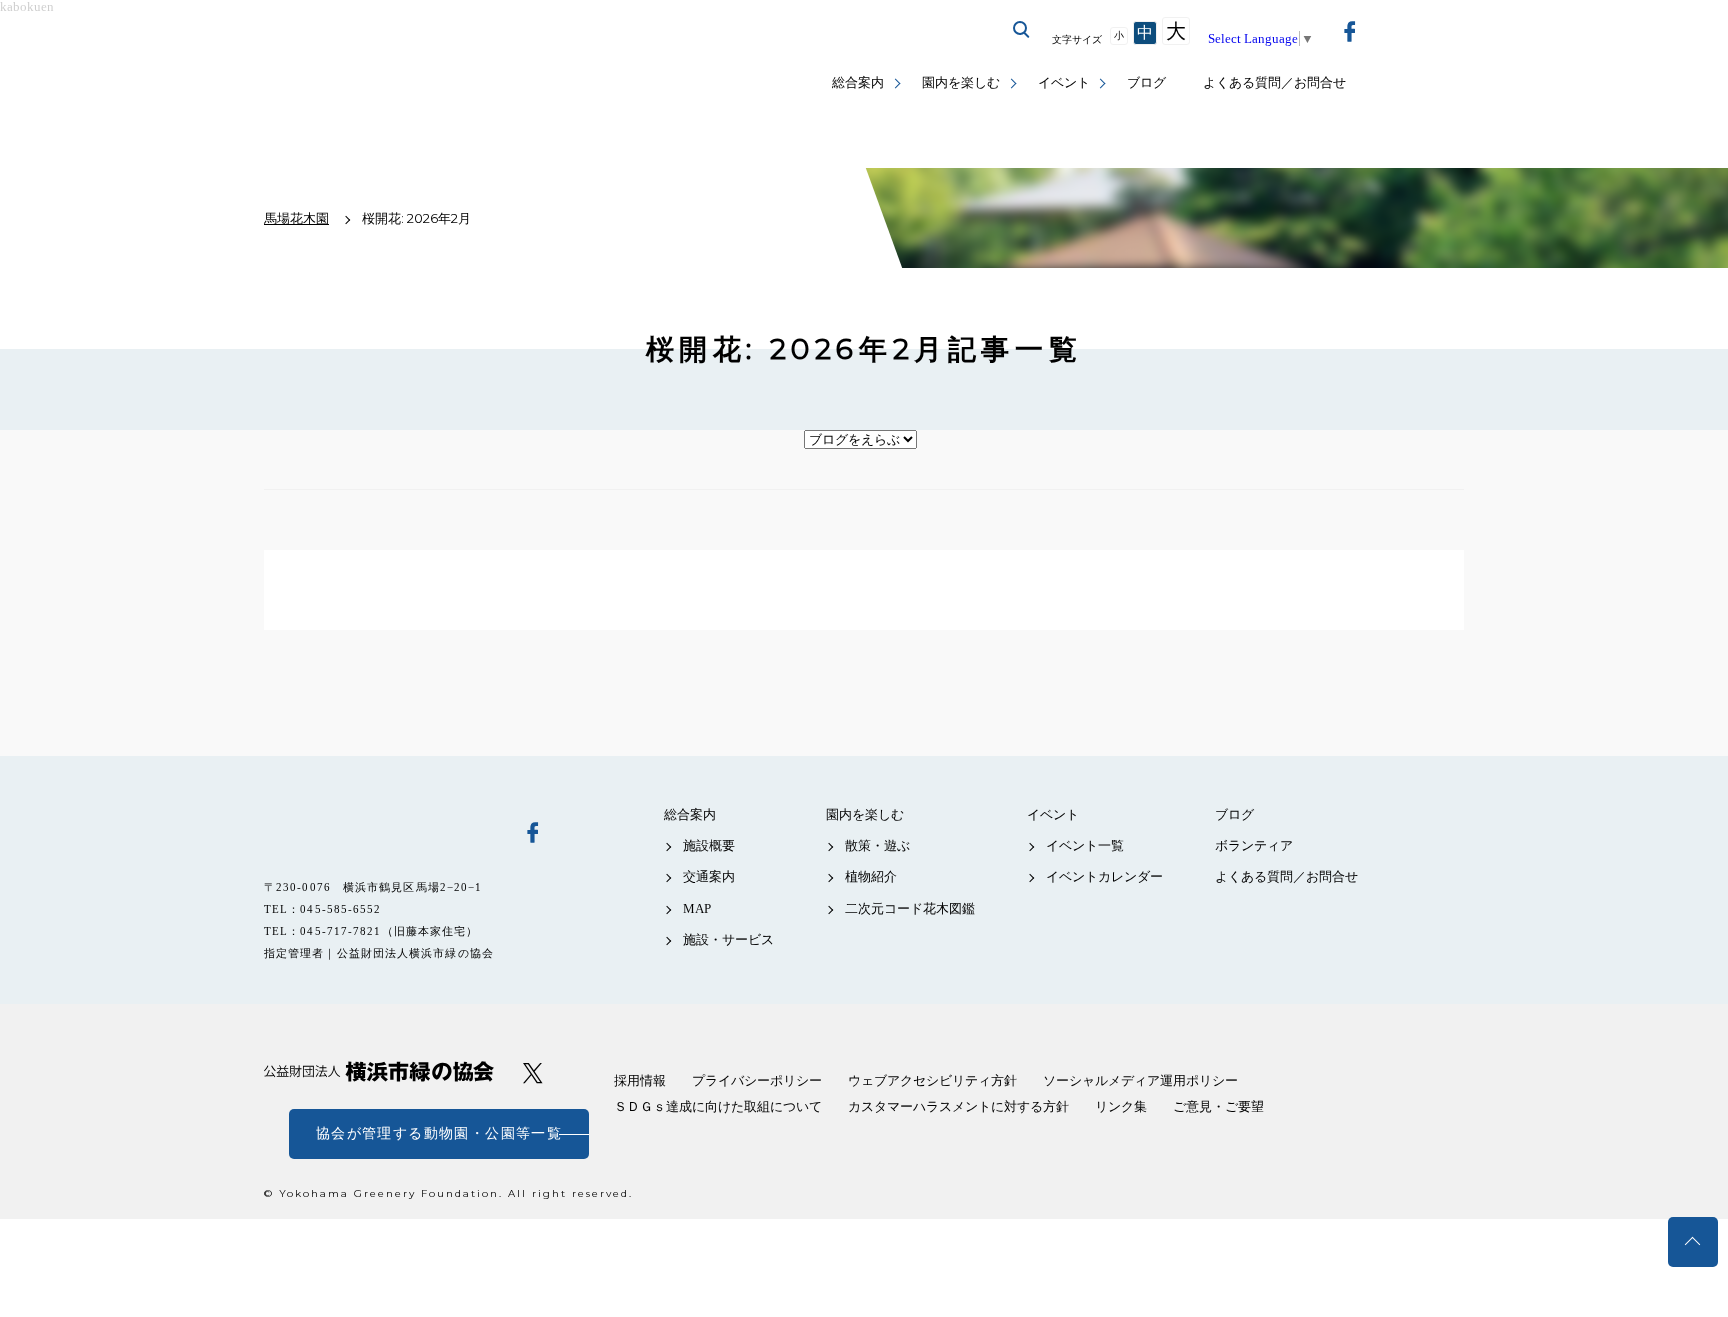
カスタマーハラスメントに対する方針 (958, 1106)
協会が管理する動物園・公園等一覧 (439, 1133)
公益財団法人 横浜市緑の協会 (379, 1071)
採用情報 (640, 1080)
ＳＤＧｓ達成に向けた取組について (718, 1106)
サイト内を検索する (1022, 30)
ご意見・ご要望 (1218, 1106)
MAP (697, 908)
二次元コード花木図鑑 (910, 908)
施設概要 (709, 845)
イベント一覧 (1085, 845)
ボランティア (1254, 845)
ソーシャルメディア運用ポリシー (1140, 1080)
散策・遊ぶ (877, 845)
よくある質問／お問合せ (1274, 82)
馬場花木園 (379, 831)
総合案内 (858, 82)
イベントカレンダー (1104, 876)
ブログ (1146, 82)
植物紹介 (871, 876)
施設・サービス (728, 939)
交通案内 (709, 876)
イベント (1064, 82)
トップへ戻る (1693, 1242)
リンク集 (1121, 1106)
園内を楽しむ (961, 82)
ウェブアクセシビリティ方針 (932, 1080)
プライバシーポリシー (757, 1080)
